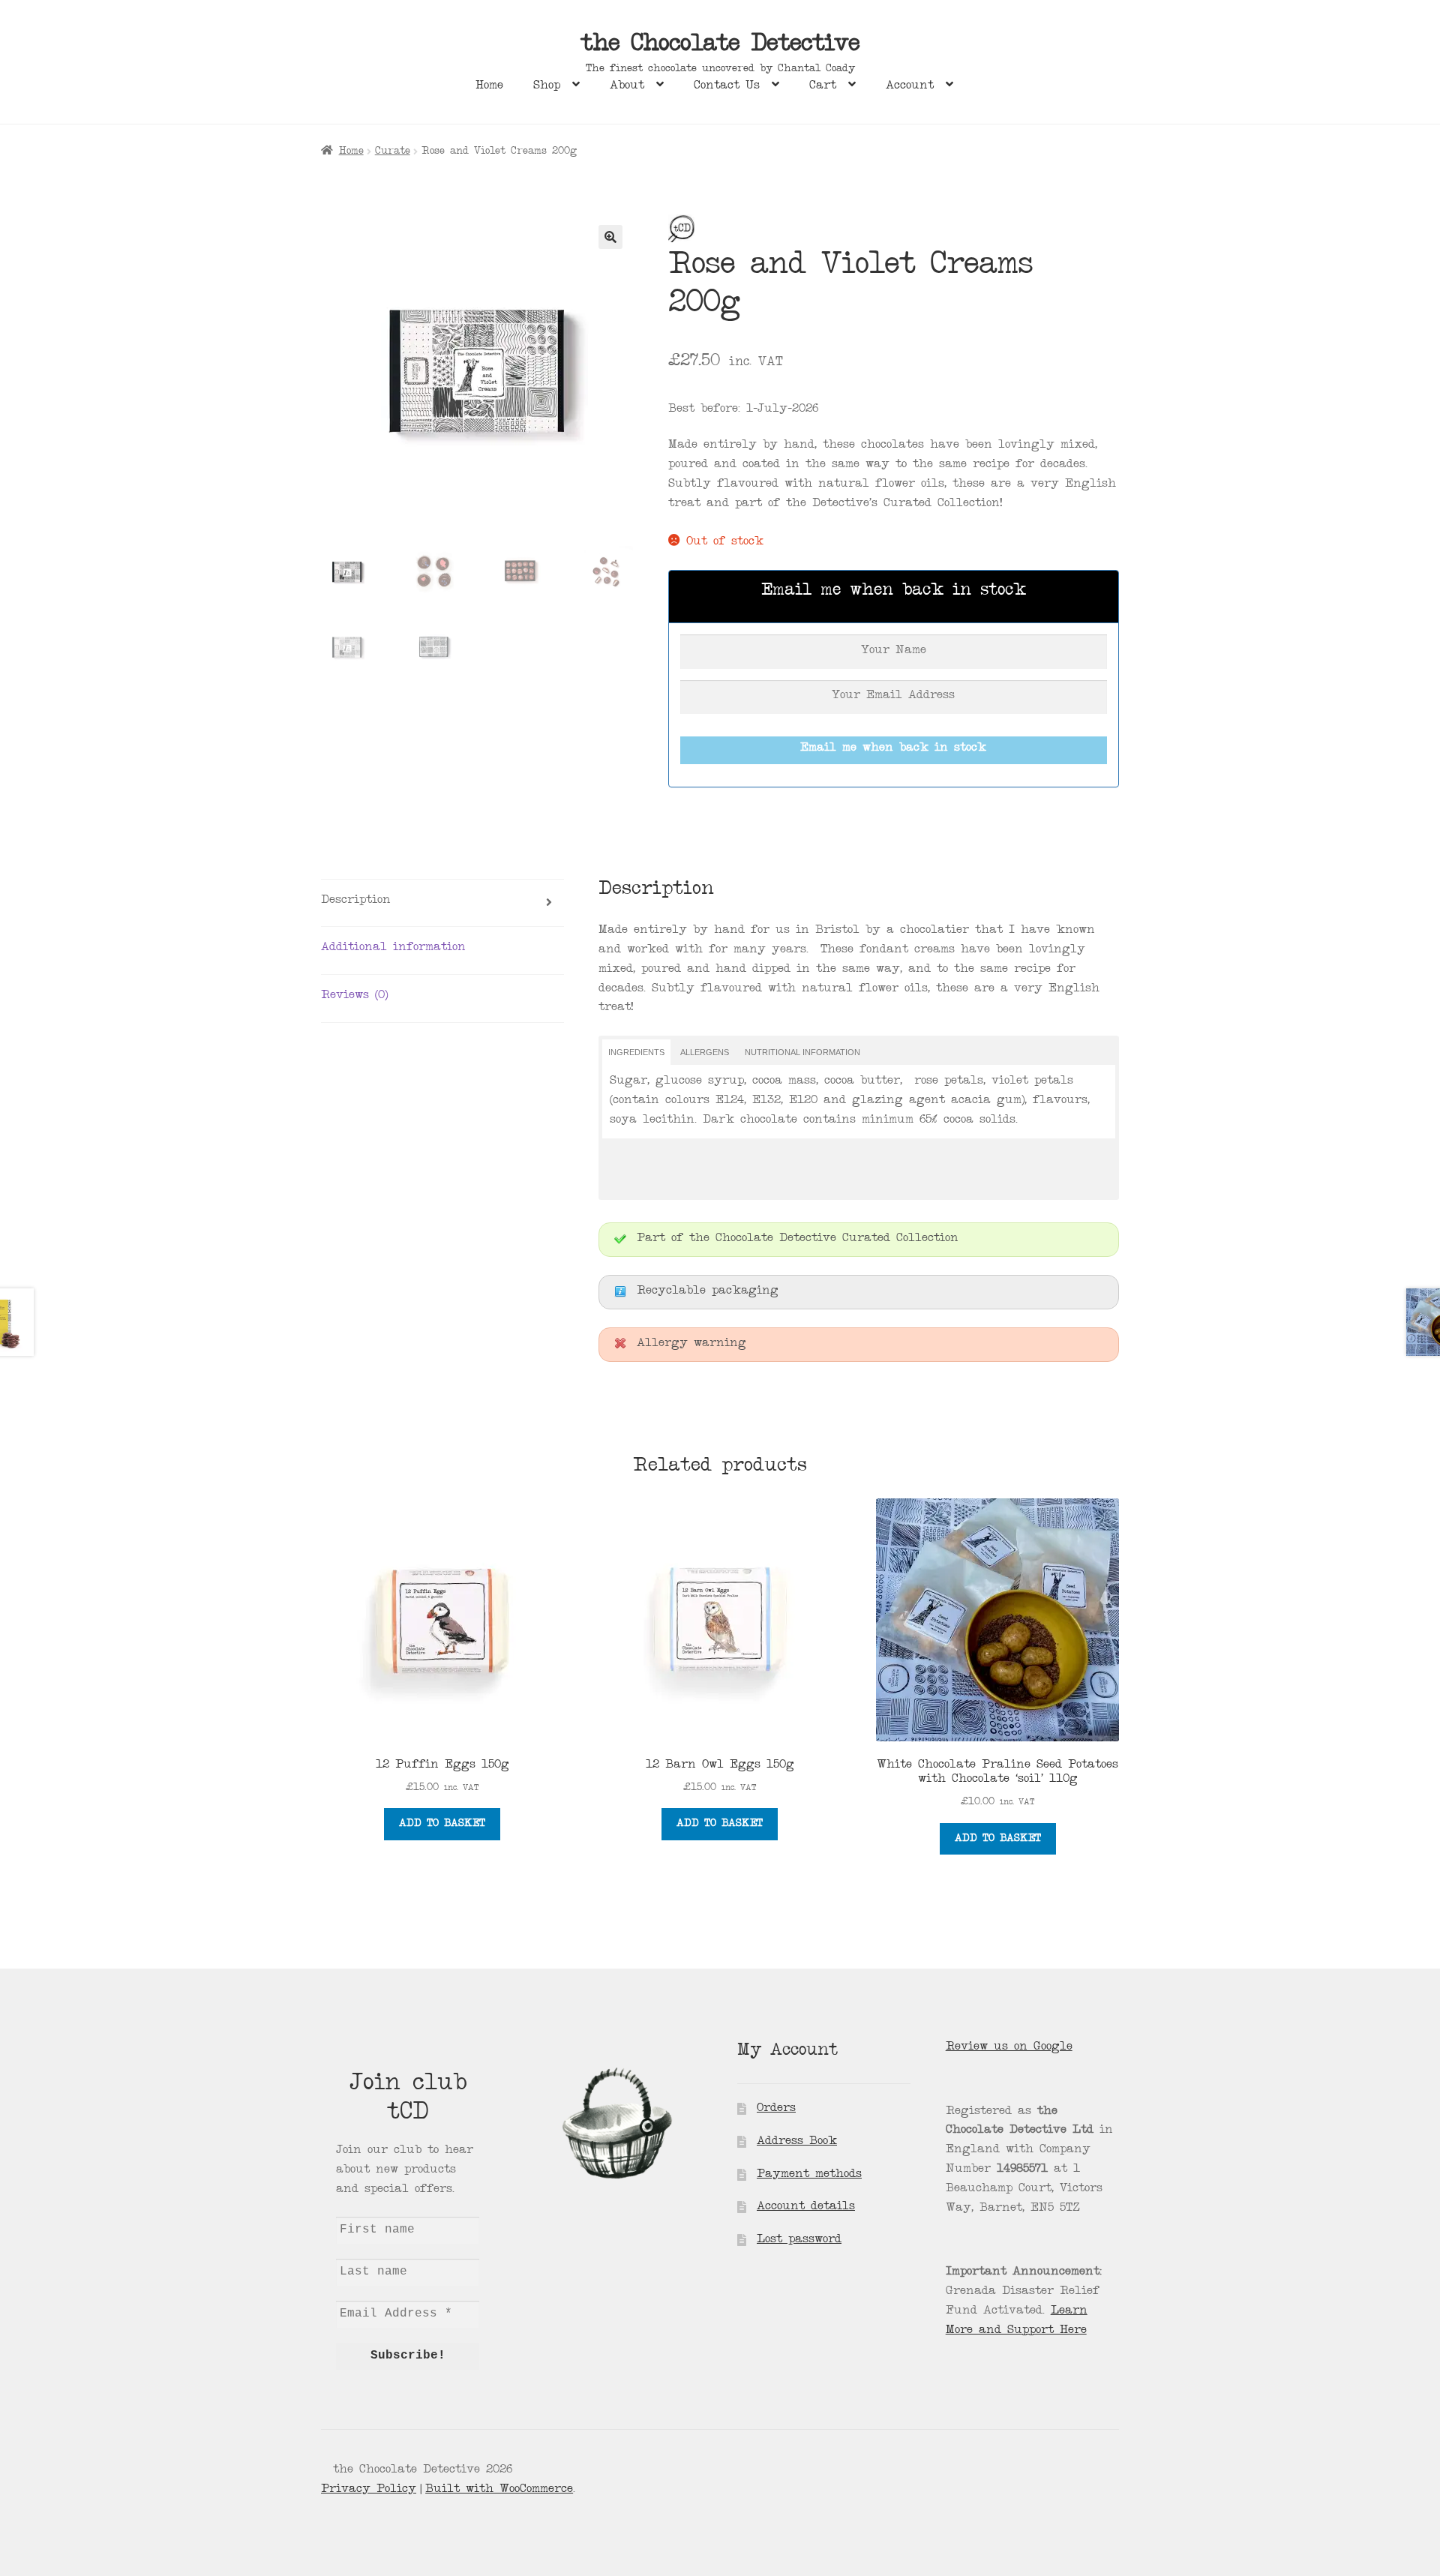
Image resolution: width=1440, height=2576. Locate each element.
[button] (610, 237)
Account (910, 86)
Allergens (705, 1052)
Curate (393, 151)
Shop (547, 86)
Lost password (799, 2240)
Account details (806, 2207)
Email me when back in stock (893, 748)
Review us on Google (1009, 2047)
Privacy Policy (369, 2490)
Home (489, 86)
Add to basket (442, 1824)
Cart (823, 86)
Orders (776, 2109)
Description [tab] (356, 901)
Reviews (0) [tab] (354, 996)
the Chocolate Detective (720, 46)
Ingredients (636, 1052)
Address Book (797, 2142)
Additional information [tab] (393, 948)
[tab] (636, 1052)
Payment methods (809, 2175)
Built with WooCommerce (499, 2490)
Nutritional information (802, 1052)
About (627, 86)
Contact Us (727, 86)
